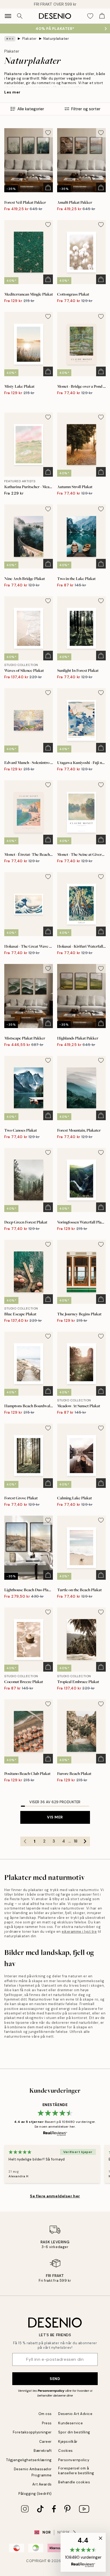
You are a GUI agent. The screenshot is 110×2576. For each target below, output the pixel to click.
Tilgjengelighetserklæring (29, 2460)
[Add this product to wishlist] (48, 133)
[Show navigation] (8, 16)
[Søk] (20, 16)
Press (47, 2423)
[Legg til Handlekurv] (48, 187)
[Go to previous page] (25, 1841)
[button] (83, 2552)
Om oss (45, 2414)
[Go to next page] (85, 1841)
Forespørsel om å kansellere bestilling (76, 2471)
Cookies (66, 2451)
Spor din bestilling (74, 2432)
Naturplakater (56, 39)
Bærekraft (43, 2451)
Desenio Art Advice (75, 2414)
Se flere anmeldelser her (55, 2196)
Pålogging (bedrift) (35, 2494)
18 (76, 1841)
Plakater (30, 39)
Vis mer (55, 1817)
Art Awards (42, 2484)
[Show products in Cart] (102, 16)
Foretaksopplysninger (32, 2432)
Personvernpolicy (51, 2391)
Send (55, 2379)
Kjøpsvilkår (68, 2442)
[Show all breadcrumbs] (10, 39)
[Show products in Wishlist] (90, 16)
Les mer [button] (12, 92)
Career (46, 2442)
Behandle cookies (74, 2482)
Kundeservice (70, 2423)
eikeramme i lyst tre (79, 1932)
